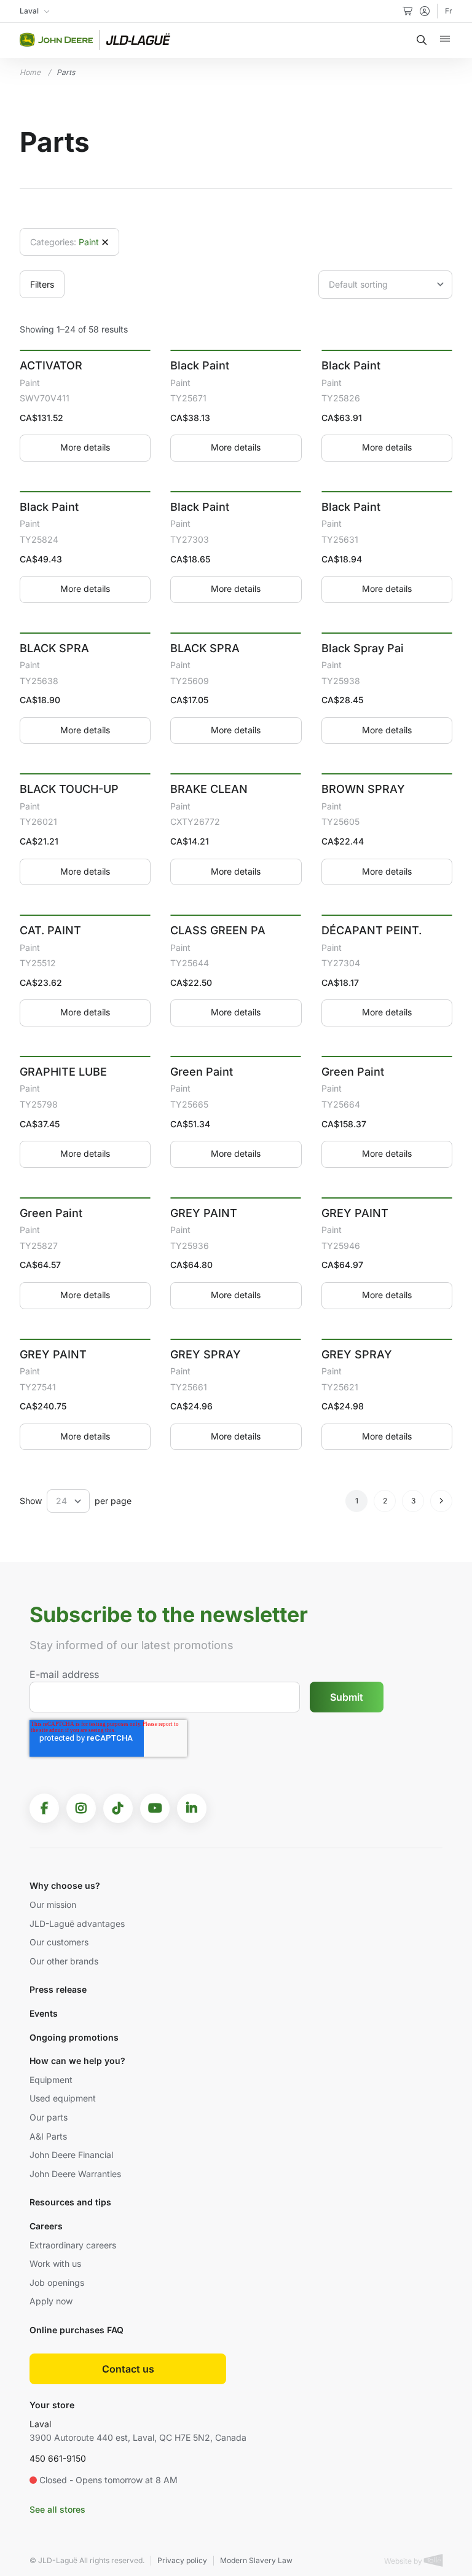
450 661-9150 (58, 2458)
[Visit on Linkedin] (192, 1808)
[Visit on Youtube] (155, 1808)
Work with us (55, 2263)
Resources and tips (70, 2202)
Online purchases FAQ (77, 2330)
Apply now (51, 2301)
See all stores (57, 2509)
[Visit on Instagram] (81, 1808)
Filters (42, 284)
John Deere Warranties (75, 2174)
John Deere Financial (71, 2155)
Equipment (51, 2080)
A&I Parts (48, 2136)
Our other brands (64, 1961)
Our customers (59, 1942)
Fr (449, 11)
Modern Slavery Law (256, 2560)
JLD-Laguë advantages (77, 1924)
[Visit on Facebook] (44, 1808)
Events (44, 2013)
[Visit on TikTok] (118, 1808)
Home (30, 72)
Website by (404, 2561)
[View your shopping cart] (407, 11)
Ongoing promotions (74, 2037)
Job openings (57, 2283)
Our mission (53, 1904)
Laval (40, 2424)
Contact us (128, 2369)
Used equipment (63, 2098)
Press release (58, 1989)
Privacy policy (182, 2560)
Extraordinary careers (73, 2245)
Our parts (49, 2117)
